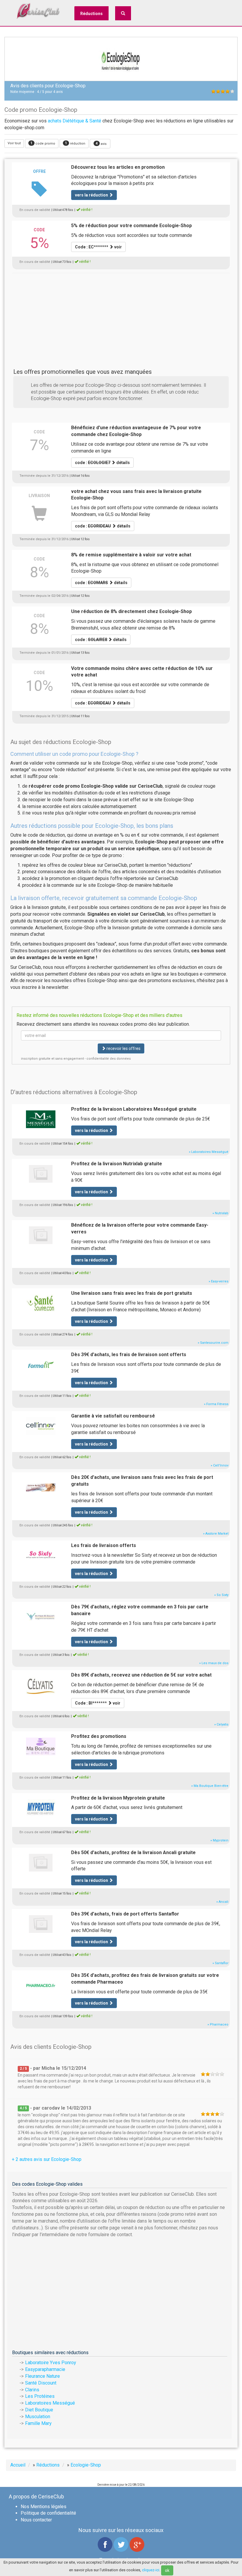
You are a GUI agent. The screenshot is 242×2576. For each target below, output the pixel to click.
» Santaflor (220, 1963)
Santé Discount (41, 2383)
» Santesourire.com (213, 1343)
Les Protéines (40, 2396)
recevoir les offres (123, 1048)
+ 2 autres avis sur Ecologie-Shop (47, 2159)
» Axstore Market (216, 1534)
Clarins (32, 2390)
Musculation (38, 2417)
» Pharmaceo (218, 2024)
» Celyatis (221, 1724)
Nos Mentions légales (44, 2507)
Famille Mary (38, 2423)
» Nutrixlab (220, 1213)
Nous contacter (36, 2520)
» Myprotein (219, 1840)
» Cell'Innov (220, 1465)
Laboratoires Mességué (50, 2403)
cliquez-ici (151, 2570)
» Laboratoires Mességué (209, 1152)
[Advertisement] (121, 314)
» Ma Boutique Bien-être (210, 1786)
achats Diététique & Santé (75, 121)
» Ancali (222, 1902)
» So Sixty (221, 1595)
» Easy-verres (219, 1281)
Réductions (91, 14)
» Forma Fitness (216, 1404)
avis (101, 144)
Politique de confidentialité (48, 2513)
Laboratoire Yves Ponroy (51, 2363)
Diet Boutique (39, 2410)
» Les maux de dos (214, 1663)
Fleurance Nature (42, 2376)
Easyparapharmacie (45, 2369)
